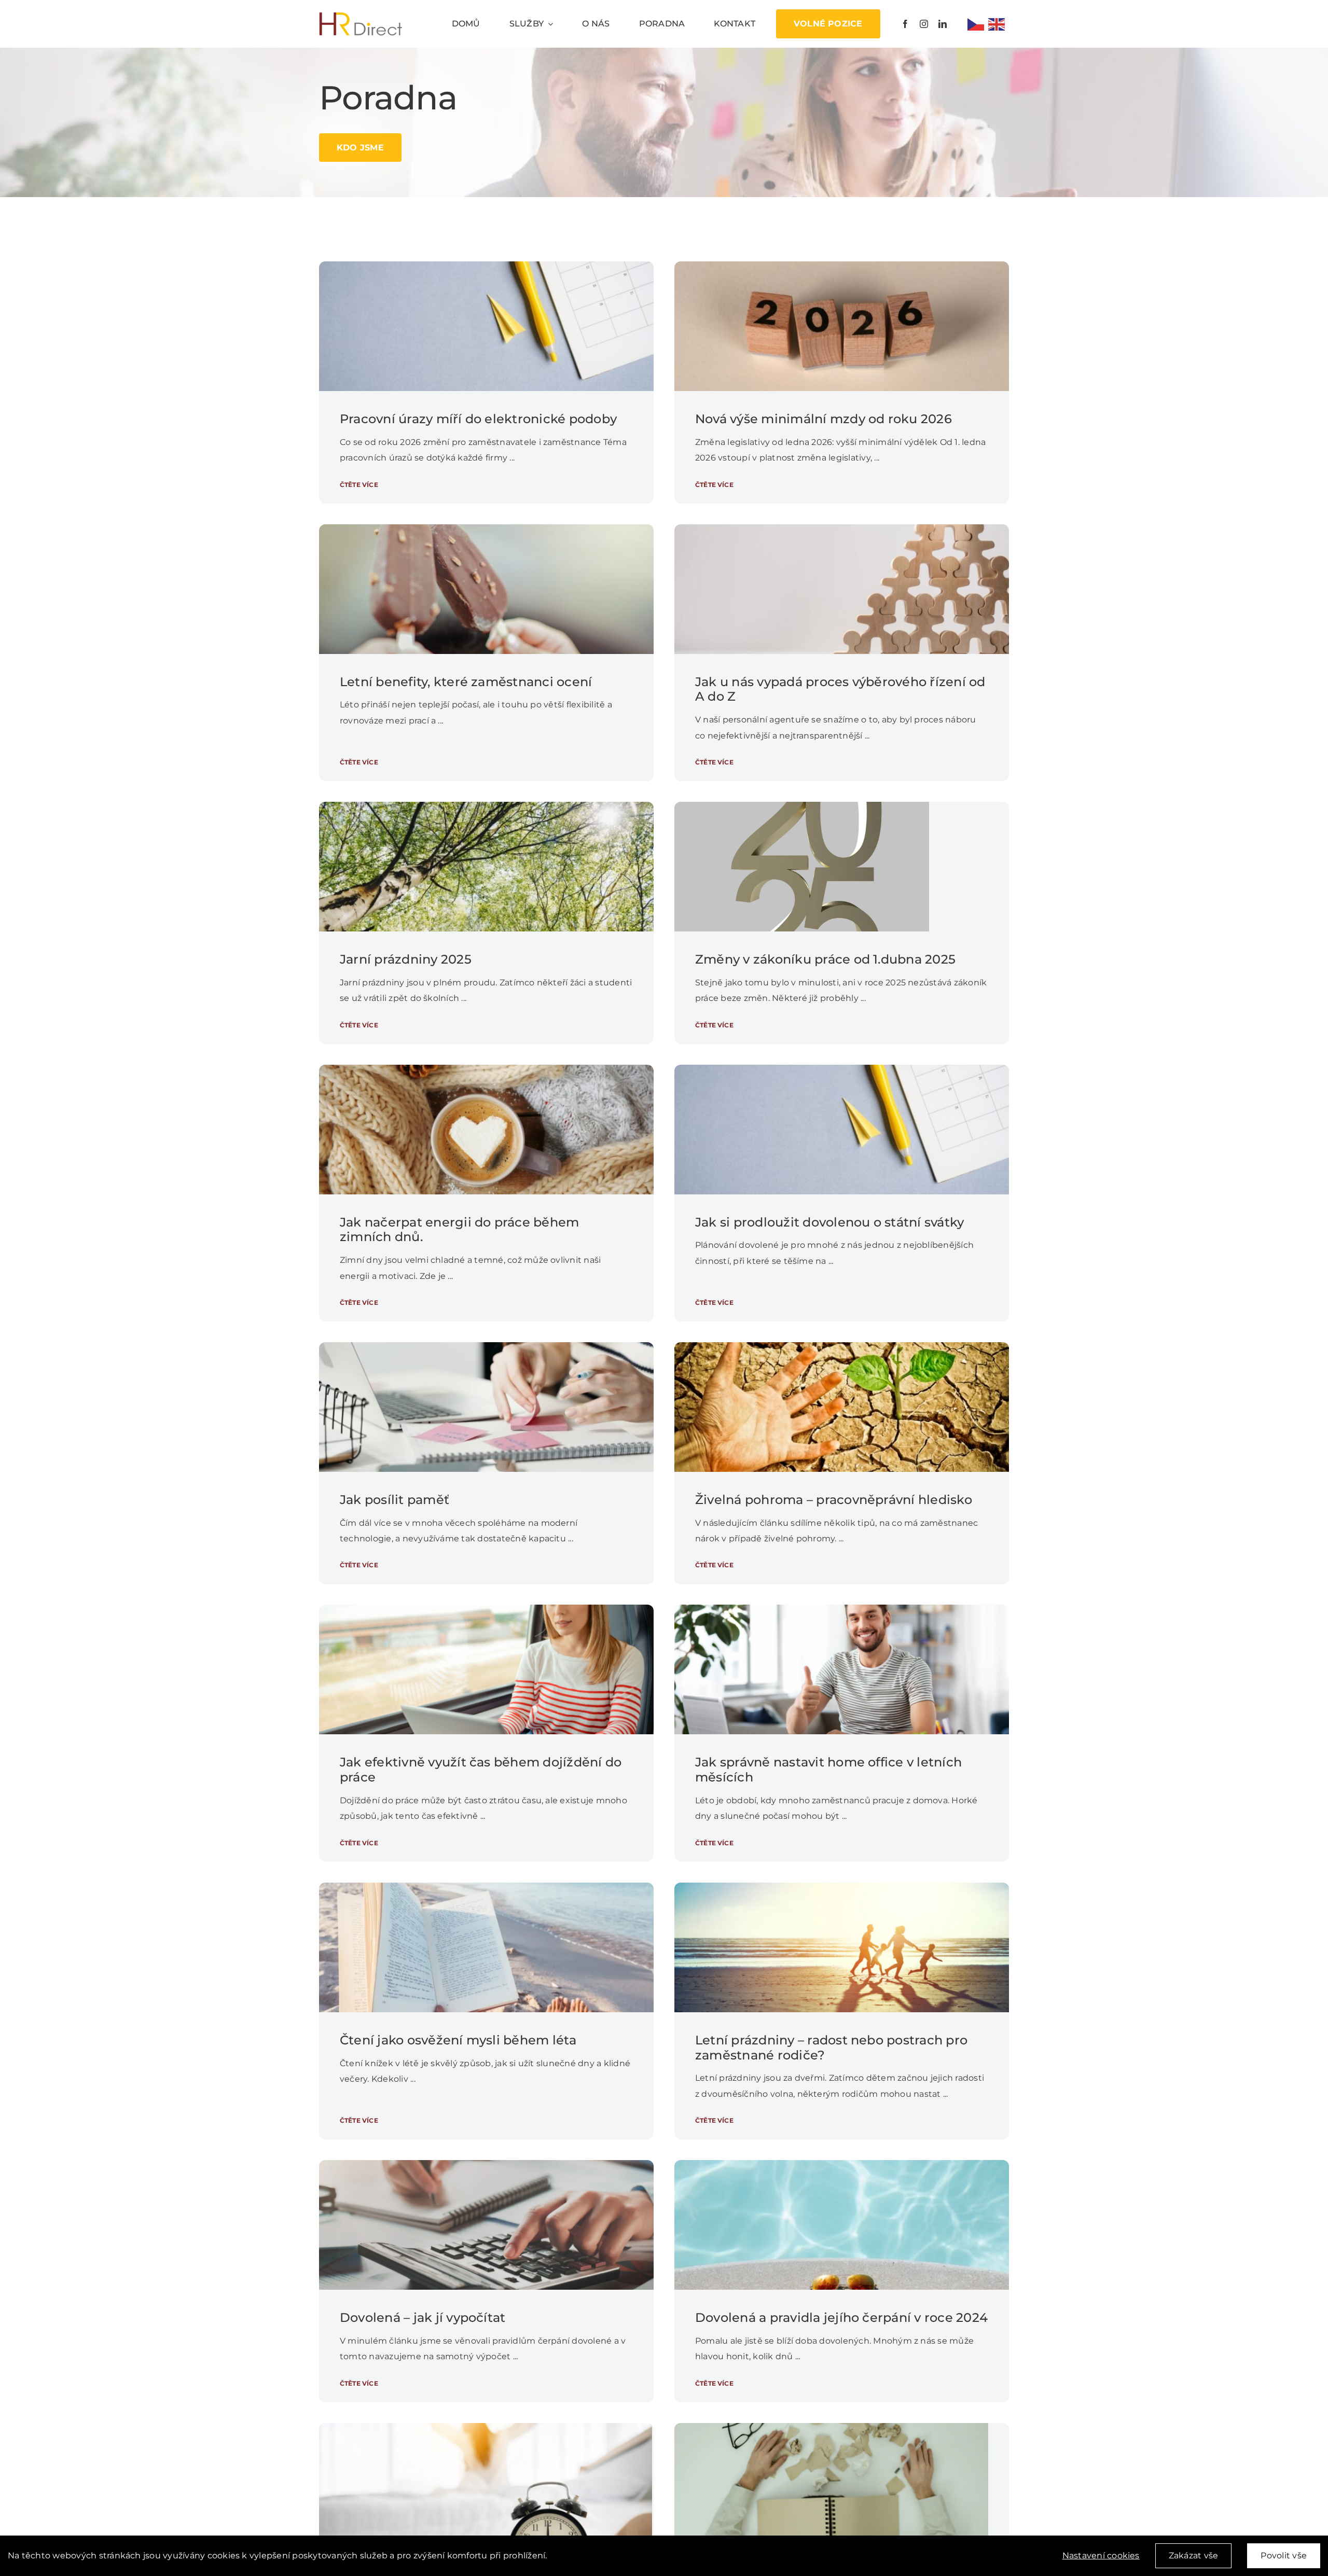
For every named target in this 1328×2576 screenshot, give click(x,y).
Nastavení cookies (1101, 2556)
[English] (999, 24)
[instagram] (924, 24)
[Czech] (978, 24)
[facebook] (905, 24)
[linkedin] (943, 24)
